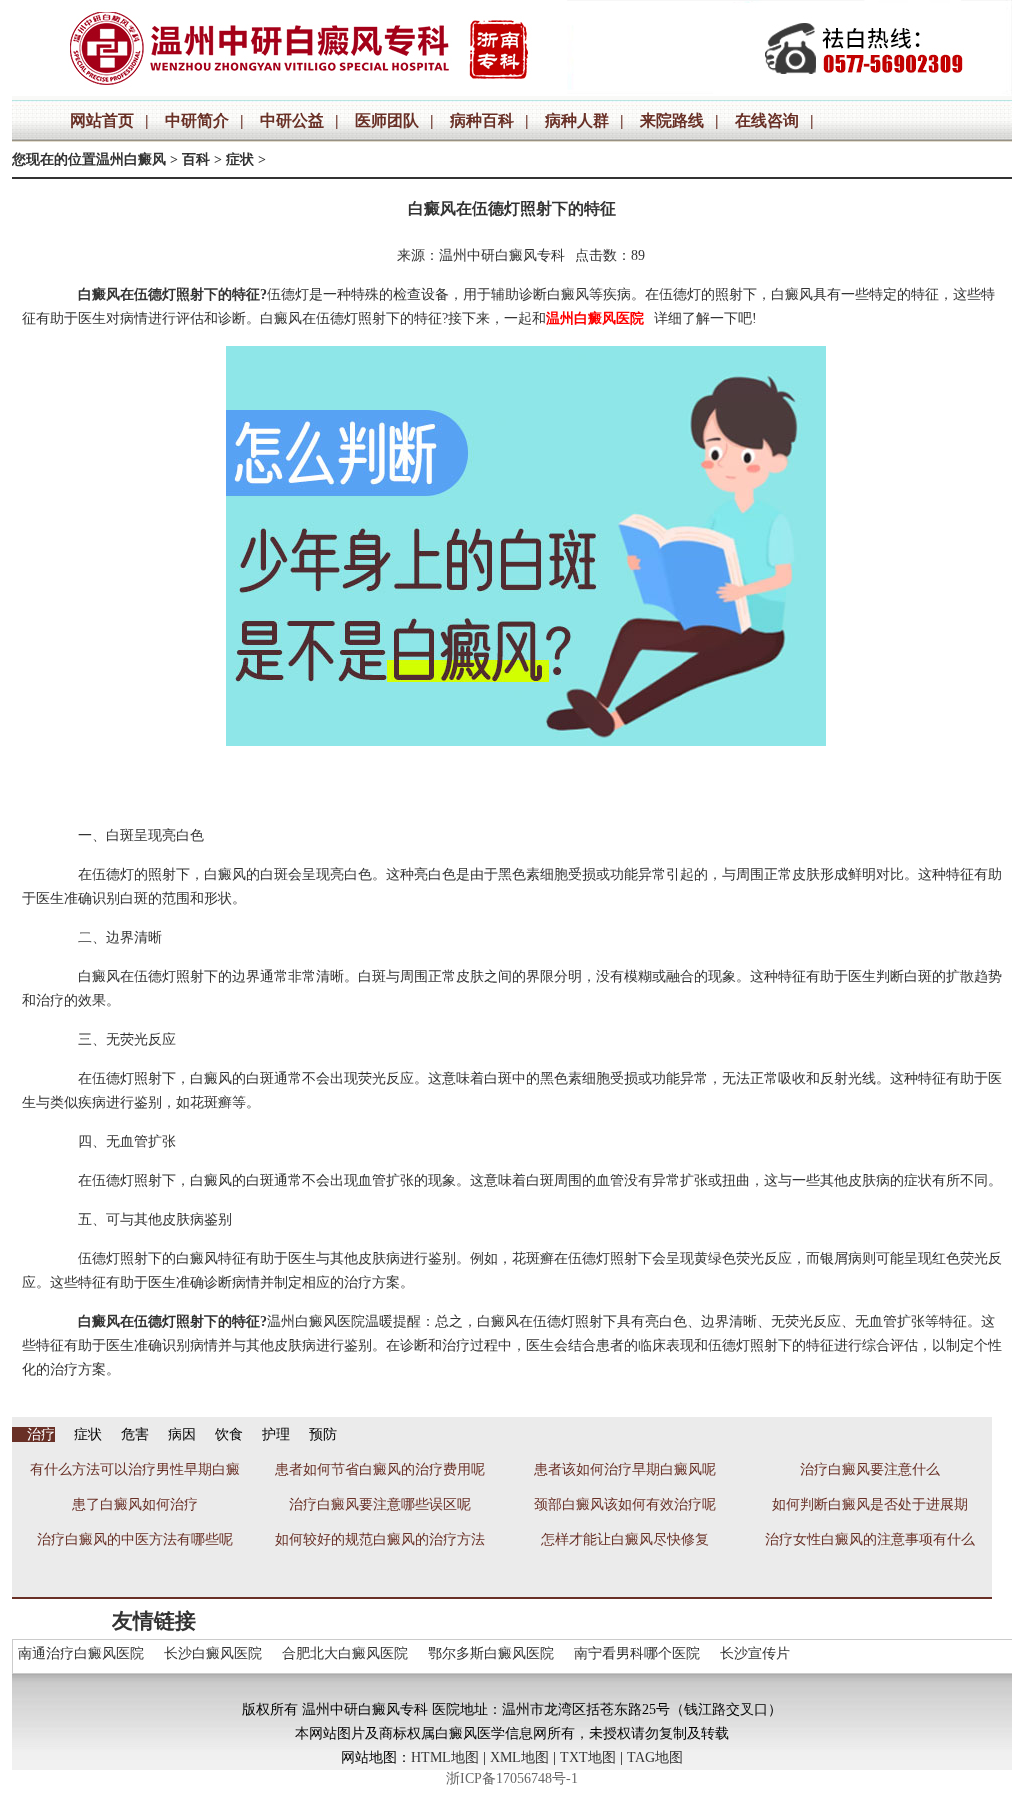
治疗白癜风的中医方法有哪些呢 (135, 1539)
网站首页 (102, 120)
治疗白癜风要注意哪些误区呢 (380, 1504)
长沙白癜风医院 (213, 1653)
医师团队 (387, 120)
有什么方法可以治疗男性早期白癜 (135, 1469)
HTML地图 (445, 1757)
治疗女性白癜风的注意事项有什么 (870, 1539)
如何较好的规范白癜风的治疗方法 (380, 1539)
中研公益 (292, 120)
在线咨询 (767, 120)
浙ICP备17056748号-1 (512, 1778)
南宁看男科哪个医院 (637, 1653)
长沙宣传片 (755, 1653)
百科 (196, 159)
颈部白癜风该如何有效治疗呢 (625, 1504)
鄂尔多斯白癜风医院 (491, 1653)
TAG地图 (655, 1757)
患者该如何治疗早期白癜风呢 (625, 1469)
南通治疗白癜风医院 (81, 1653)
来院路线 (672, 120)
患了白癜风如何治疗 (135, 1504)
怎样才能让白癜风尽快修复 (625, 1539)
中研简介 (197, 120)
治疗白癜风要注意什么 (870, 1469)
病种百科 (482, 120)
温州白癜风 (131, 159)
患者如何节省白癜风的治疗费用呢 (380, 1469)
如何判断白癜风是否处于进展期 (870, 1504)
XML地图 (519, 1757)
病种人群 (577, 120)
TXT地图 (588, 1757)
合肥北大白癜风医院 (345, 1653)
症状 (240, 159)
